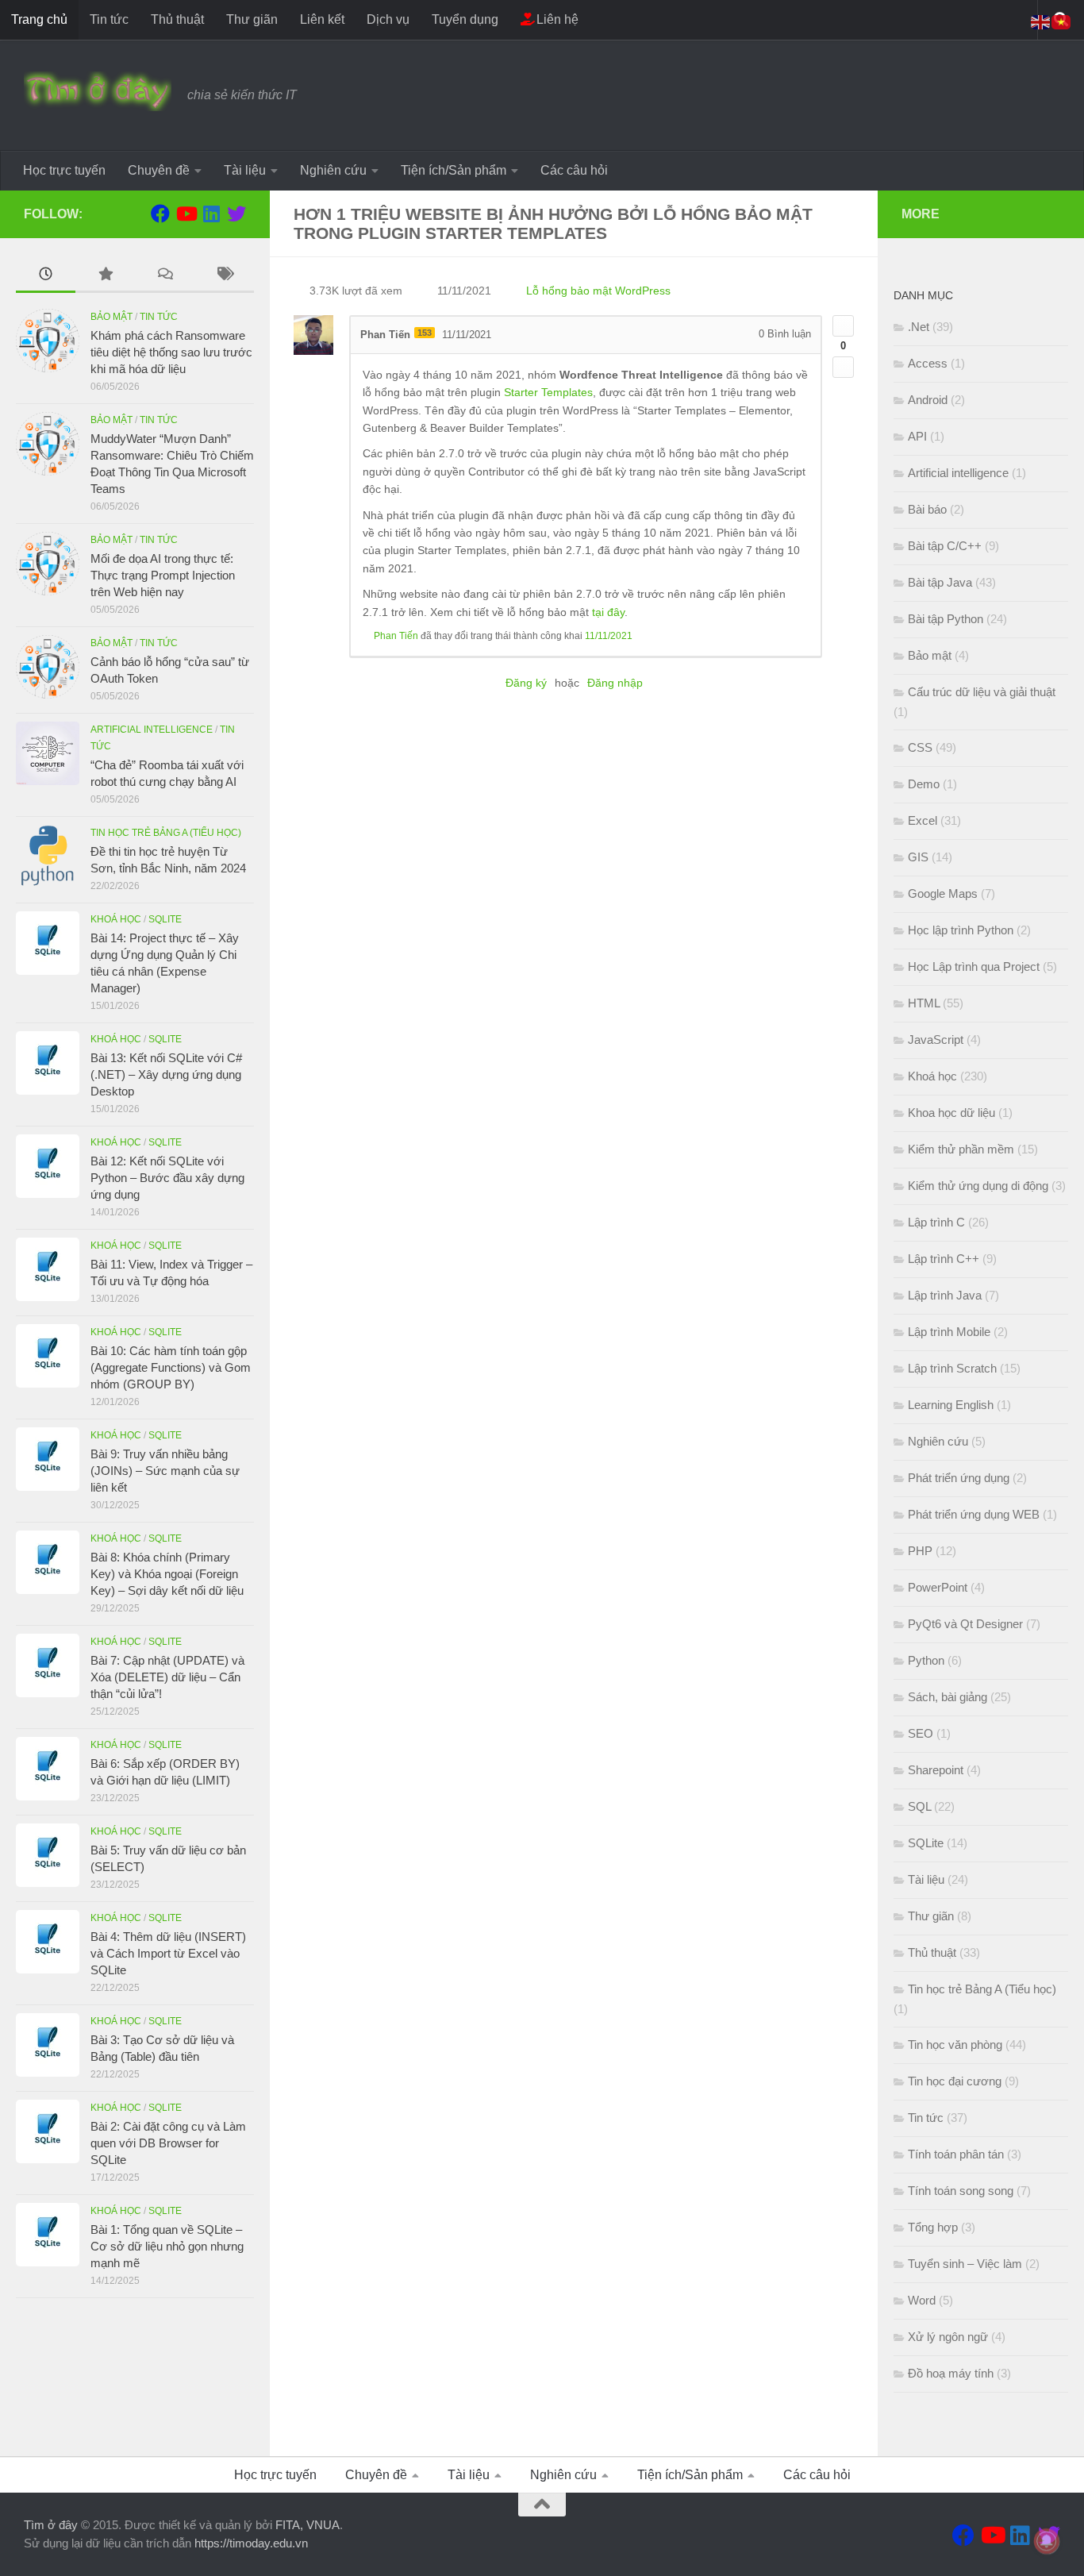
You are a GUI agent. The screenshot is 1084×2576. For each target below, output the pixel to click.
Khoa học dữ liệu (951, 1113)
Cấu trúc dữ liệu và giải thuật (982, 692)
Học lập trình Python (961, 930)
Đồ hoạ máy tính (951, 2373)
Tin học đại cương (955, 2081)
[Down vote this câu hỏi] (843, 367)
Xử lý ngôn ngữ (948, 2337)
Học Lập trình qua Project (974, 966)
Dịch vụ (388, 19)
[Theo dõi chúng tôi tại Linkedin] (211, 214)
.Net (919, 327)
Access (928, 363)
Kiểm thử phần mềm (961, 1149)
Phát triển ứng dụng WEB (974, 1514)
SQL (919, 1806)
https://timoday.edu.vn (251, 2543)
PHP (920, 1551)
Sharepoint (936, 1770)
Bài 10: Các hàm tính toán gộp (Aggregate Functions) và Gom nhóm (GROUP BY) (171, 1367)
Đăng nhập (615, 683)
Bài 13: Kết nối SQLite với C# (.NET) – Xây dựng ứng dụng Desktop (166, 1074)
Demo (924, 784)
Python (926, 1660)
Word (922, 2300)
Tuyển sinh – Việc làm (965, 2264)
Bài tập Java (940, 582)
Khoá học (116, 919)
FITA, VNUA (308, 2525)
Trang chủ (39, 19)
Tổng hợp (933, 2227)
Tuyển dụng (465, 19)
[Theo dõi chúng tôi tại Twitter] (236, 214)
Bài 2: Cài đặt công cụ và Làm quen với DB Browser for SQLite (168, 2143)
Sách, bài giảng (948, 1697)
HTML (924, 1003)
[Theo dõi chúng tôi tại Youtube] (186, 214)
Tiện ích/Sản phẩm (454, 170)
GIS (918, 857)
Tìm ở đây (51, 2525)
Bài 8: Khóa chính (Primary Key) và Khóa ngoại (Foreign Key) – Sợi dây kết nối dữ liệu (167, 1574)
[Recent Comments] (165, 276)
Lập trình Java (945, 1295)
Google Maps (943, 893)
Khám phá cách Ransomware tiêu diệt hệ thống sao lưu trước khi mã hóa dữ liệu (171, 352)
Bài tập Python (946, 619)
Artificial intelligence (152, 730)
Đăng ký (526, 683)
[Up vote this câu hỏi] (843, 326)
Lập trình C (936, 1222)
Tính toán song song (961, 2191)
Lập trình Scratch (952, 1368)
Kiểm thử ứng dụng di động (978, 1186)
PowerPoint (938, 1587)
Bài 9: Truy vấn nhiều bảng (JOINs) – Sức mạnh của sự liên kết (165, 1471)
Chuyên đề (159, 170)
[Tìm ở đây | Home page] (98, 91)
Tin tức (109, 19)
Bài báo (927, 509)
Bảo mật (111, 317)
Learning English (951, 1405)
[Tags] (224, 276)
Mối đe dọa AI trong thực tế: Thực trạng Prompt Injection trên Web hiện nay (163, 575)
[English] (1041, 21)
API (917, 436)
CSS (920, 747)
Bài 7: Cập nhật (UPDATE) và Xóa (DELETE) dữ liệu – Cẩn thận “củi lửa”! (167, 1677)
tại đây (608, 612)
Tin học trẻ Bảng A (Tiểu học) (166, 833)
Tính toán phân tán (956, 2154)
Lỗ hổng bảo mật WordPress (598, 291)
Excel (923, 820)
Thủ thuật (177, 19)
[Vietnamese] (1062, 21)
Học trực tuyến (64, 170)
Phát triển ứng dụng (959, 1478)
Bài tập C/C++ (945, 546)
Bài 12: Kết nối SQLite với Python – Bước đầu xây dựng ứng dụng (167, 1178)
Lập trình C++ (944, 1259)
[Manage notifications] (1047, 2541)
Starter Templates (548, 392)
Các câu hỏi (574, 170)
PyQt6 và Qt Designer (965, 1624)
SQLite (165, 919)
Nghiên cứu (333, 170)
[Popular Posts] (105, 276)
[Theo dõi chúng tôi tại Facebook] (160, 214)
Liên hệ (556, 19)
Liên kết (322, 19)
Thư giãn (252, 19)
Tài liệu (245, 170)
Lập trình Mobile (949, 1332)
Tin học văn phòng (955, 2045)
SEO (921, 1733)
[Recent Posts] (46, 276)
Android (928, 400)
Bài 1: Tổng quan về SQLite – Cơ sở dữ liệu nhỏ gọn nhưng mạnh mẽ (167, 2246)
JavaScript (936, 1040)
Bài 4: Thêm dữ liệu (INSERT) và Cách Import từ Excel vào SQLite (168, 1953)
